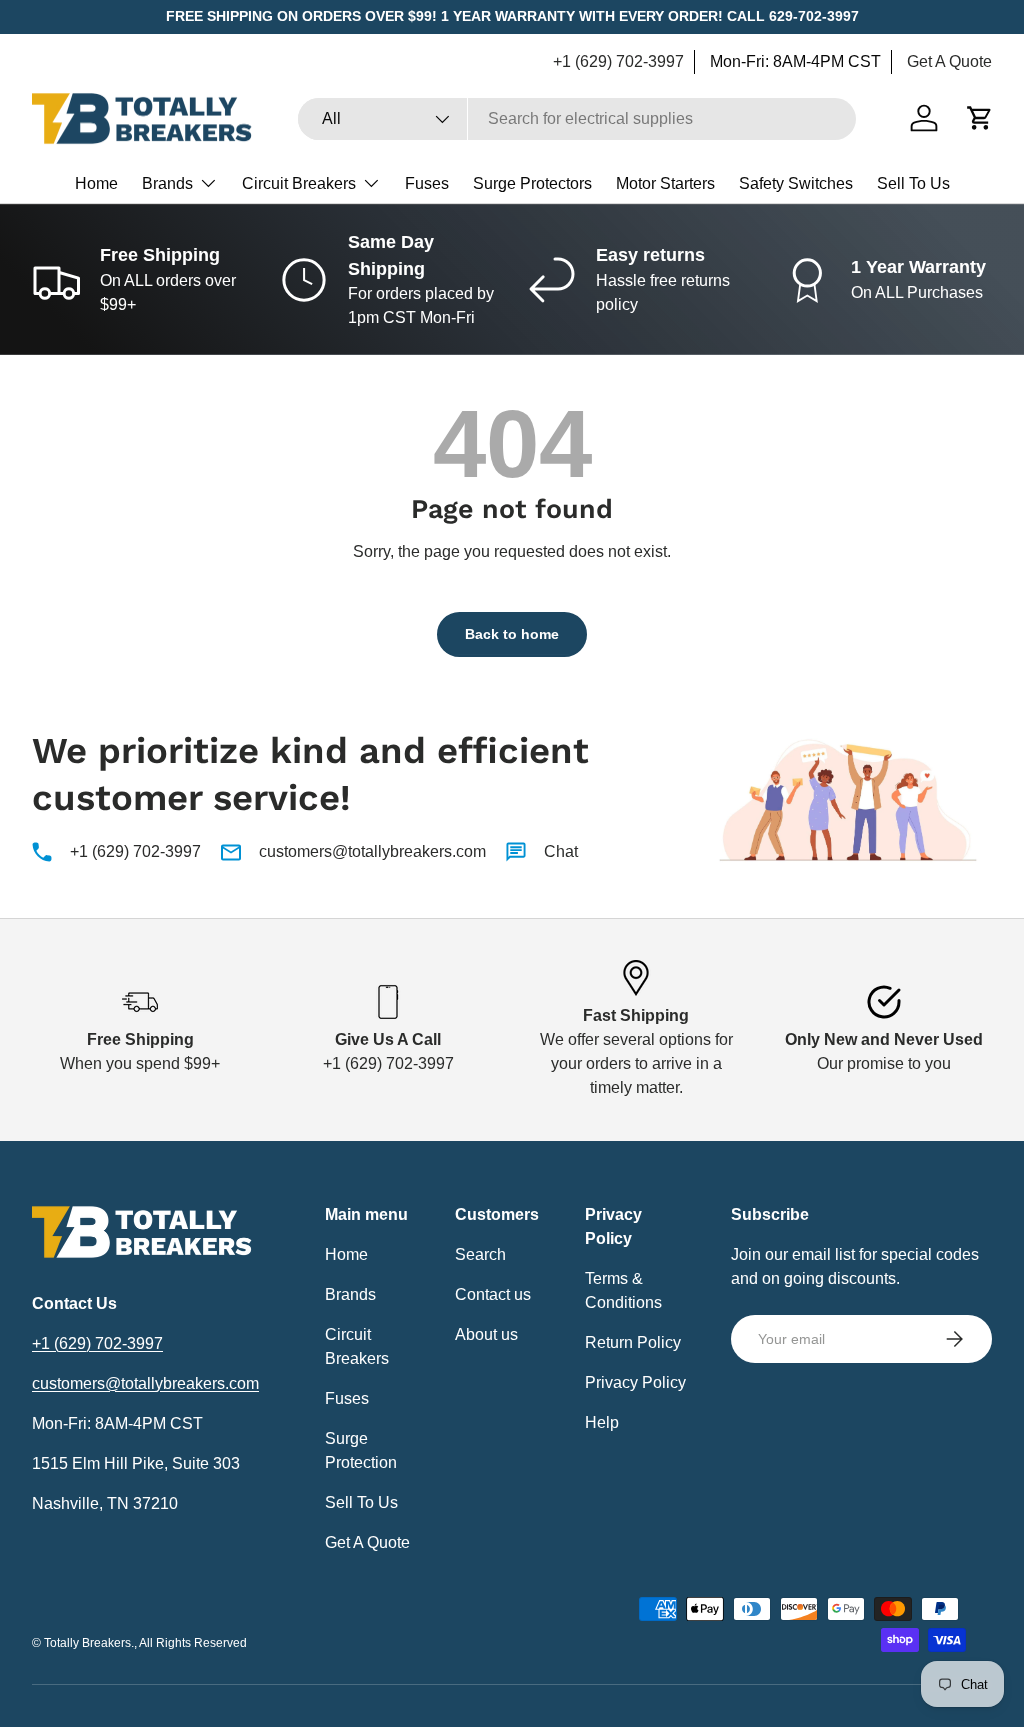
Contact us (493, 1294)
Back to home (512, 634)
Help (602, 1422)
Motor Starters (665, 183)
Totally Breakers (87, 1643)
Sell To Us (913, 183)
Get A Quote (949, 61)
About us (486, 1334)
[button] (980, 118)
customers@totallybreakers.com (372, 851)
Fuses (427, 183)
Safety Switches (796, 183)
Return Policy (633, 1342)
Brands (350, 1294)
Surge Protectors (532, 183)
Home (96, 183)
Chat (561, 851)
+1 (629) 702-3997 (618, 61)
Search (480, 1254)
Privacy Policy (635, 1382)
